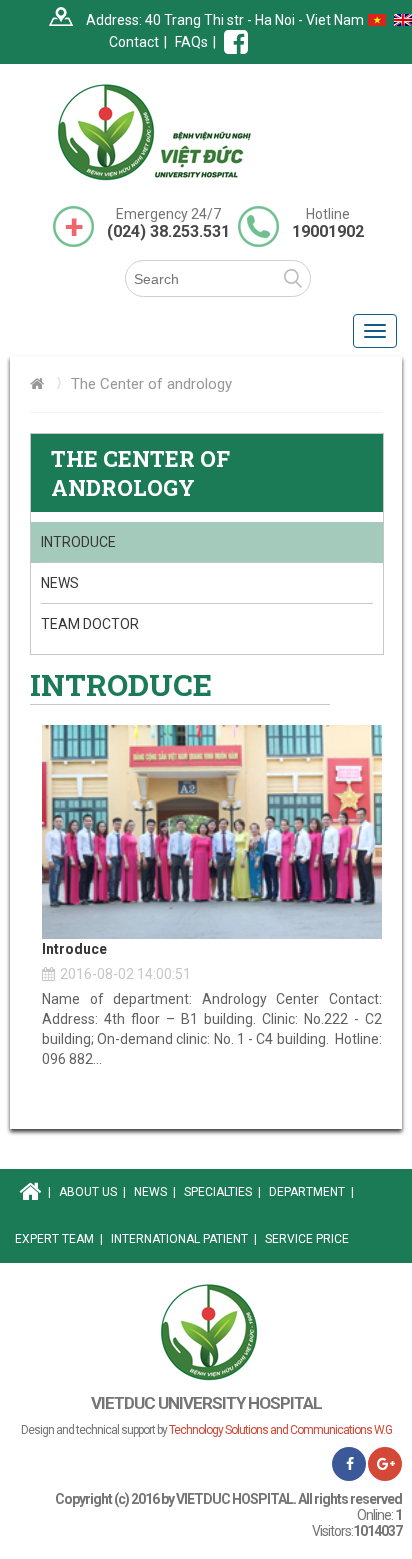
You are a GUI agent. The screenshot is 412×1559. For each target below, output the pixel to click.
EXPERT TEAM (59, 1239)
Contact (134, 42)
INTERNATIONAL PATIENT (184, 1239)
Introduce (78, 542)
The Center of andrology (151, 384)
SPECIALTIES (222, 1192)
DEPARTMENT (311, 1192)
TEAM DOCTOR (90, 624)
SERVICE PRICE (307, 1239)
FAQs (191, 42)
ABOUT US (92, 1192)
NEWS (60, 583)
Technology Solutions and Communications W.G (280, 1430)
